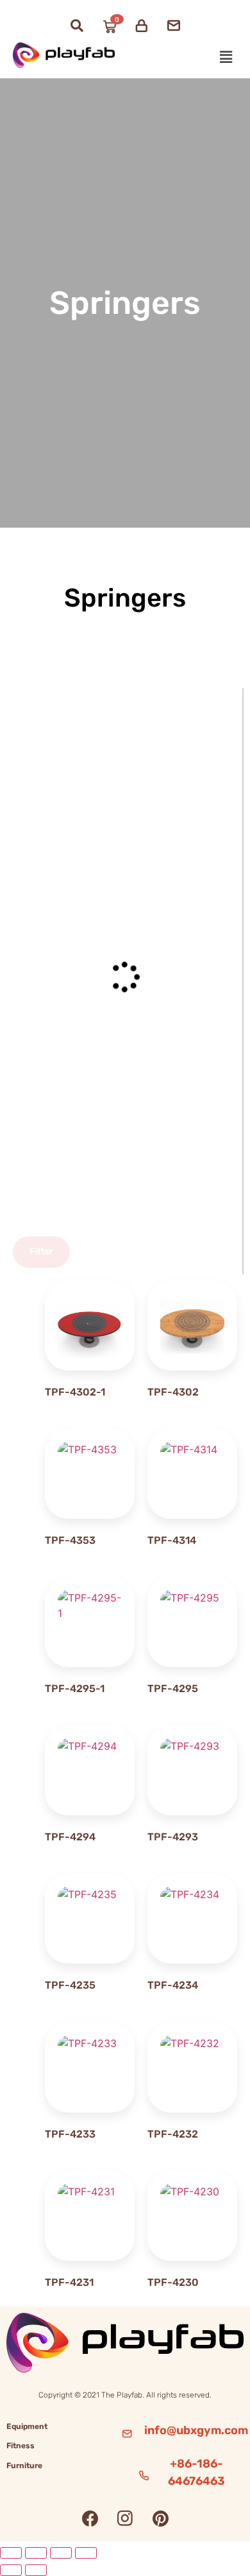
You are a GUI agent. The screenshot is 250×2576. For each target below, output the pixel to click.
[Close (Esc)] (86, 2553)
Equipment (27, 2426)
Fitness (21, 2446)
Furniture (24, 2466)
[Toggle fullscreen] (36, 2553)
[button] (226, 57)
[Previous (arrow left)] (11, 2570)
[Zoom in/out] (11, 2553)
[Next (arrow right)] (36, 2570)
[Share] (61, 2553)
